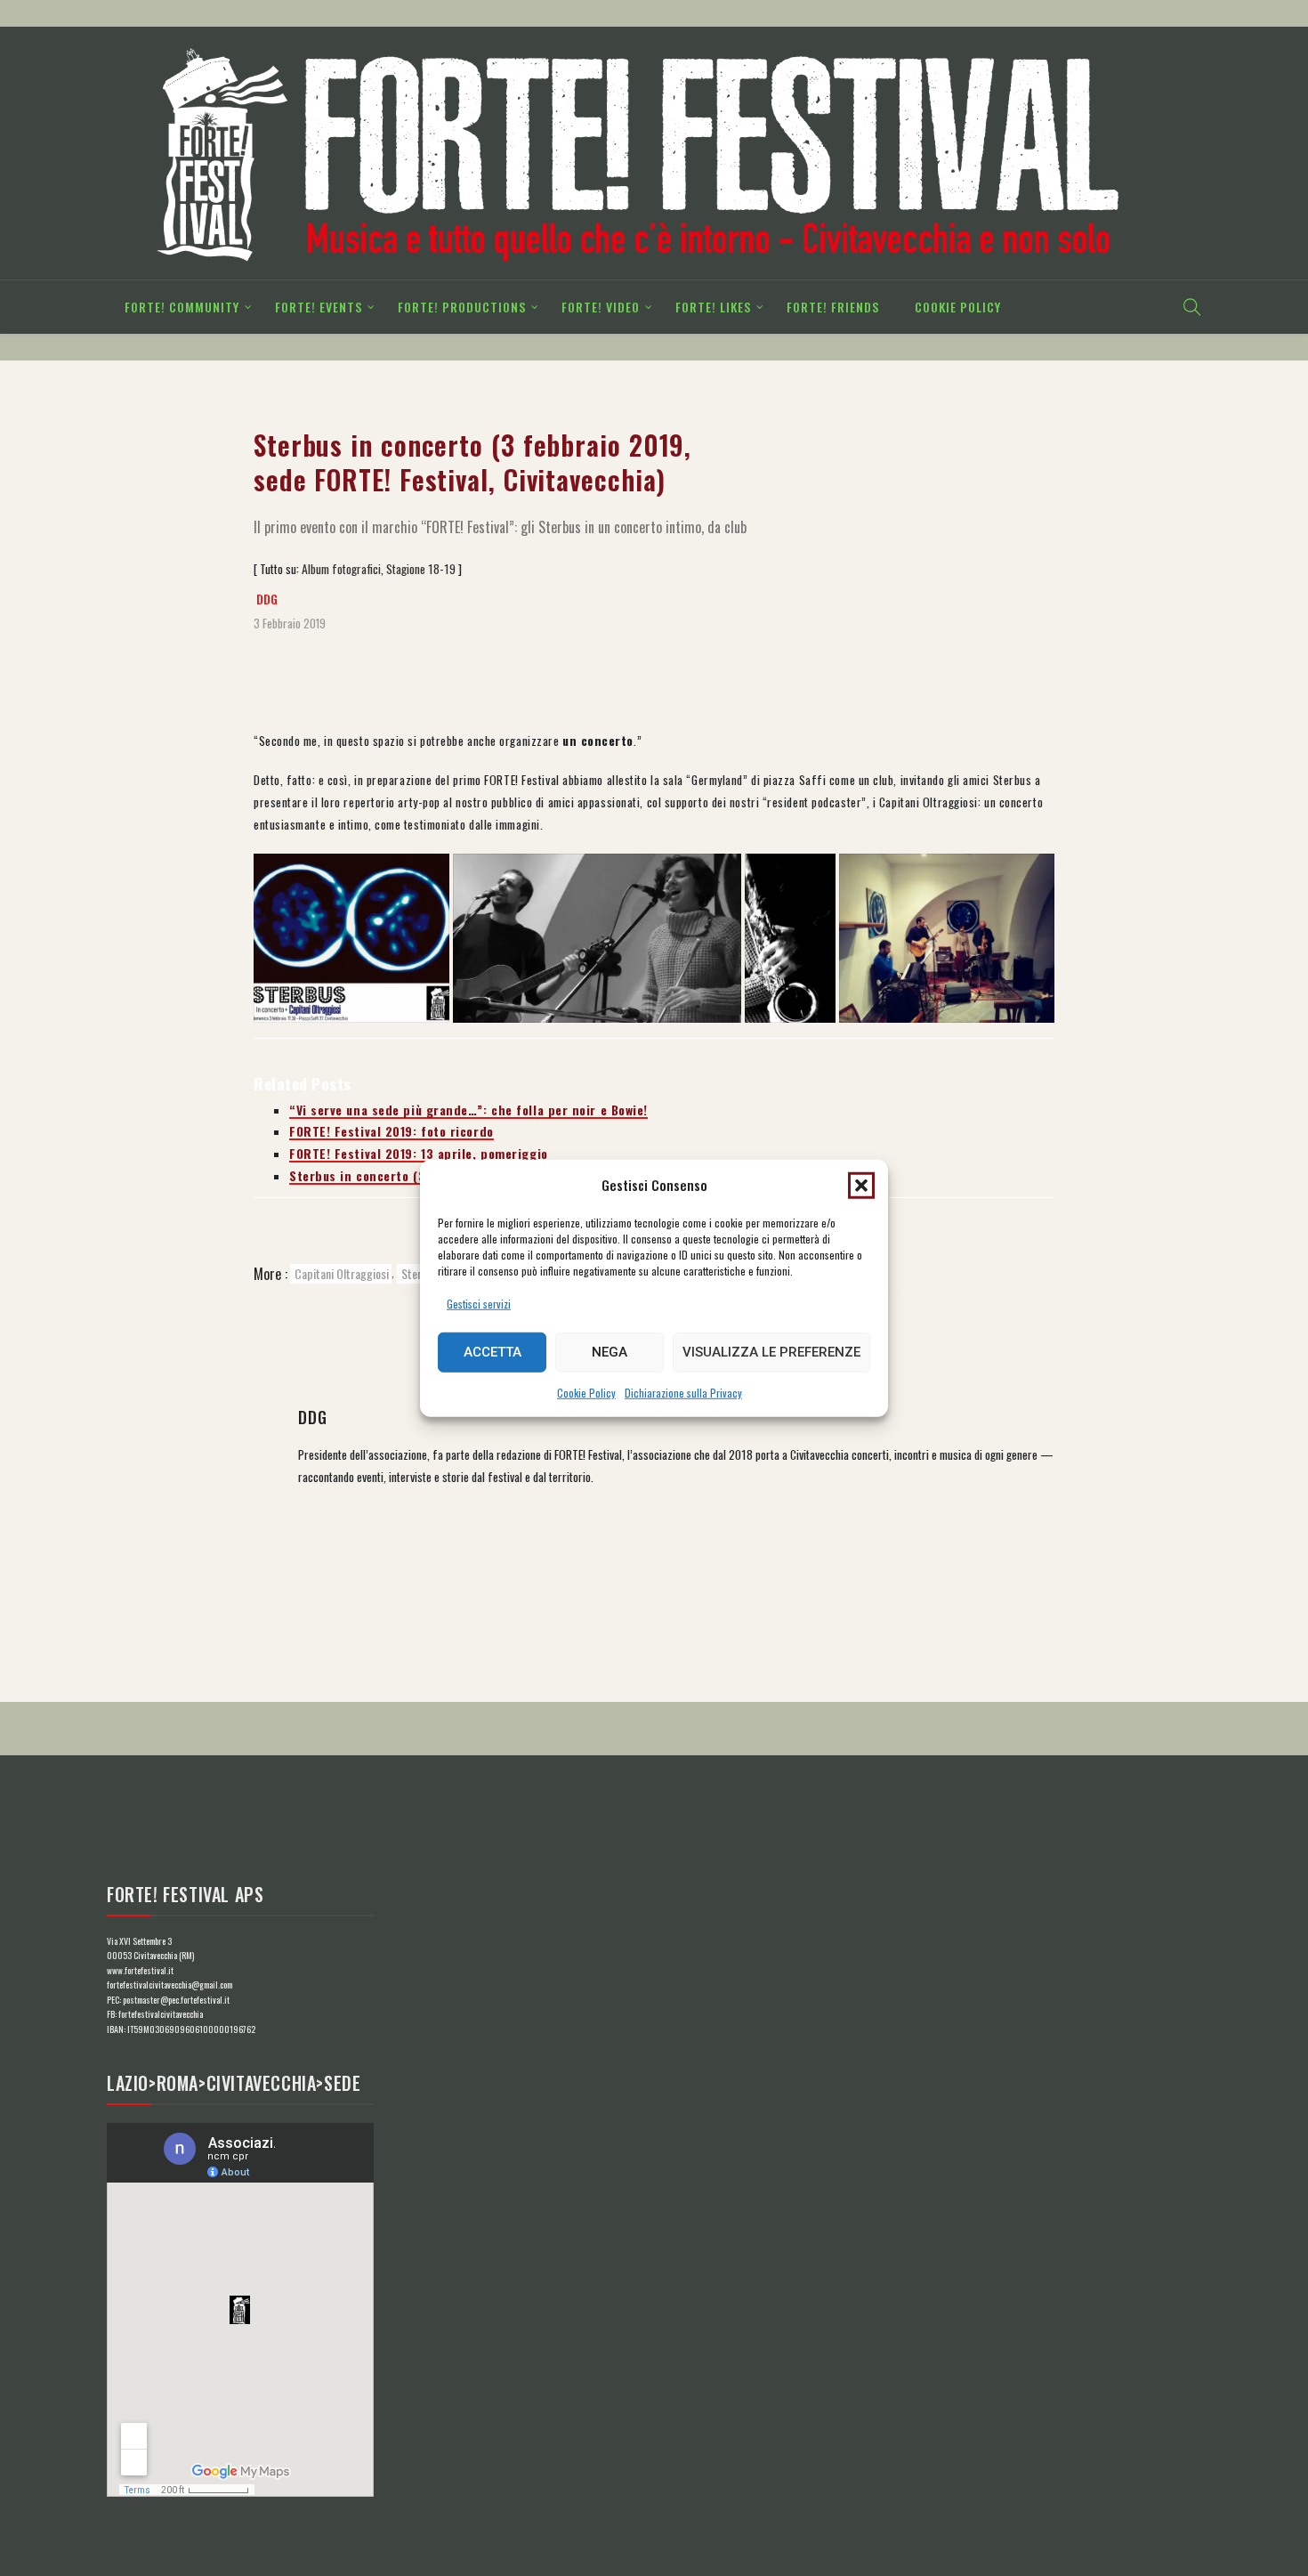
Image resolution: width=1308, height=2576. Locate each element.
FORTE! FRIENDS (833, 307)
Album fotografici (341, 569)
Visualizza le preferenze (771, 1352)
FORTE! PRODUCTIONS (462, 307)
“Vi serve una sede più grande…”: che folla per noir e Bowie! (468, 1110)
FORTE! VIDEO (601, 307)
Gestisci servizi (479, 1304)
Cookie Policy (586, 1393)
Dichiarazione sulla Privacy (683, 1393)
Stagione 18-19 (421, 569)
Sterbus (420, 1273)
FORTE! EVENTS (319, 307)
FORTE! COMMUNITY (182, 307)
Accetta (493, 1352)
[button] (861, 1185)
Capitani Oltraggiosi (342, 1273)
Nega (610, 1352)
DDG (267, 599)
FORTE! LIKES (713, 307)
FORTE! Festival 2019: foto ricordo (392, 1131)
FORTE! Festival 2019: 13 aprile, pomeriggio (419, 1154)
